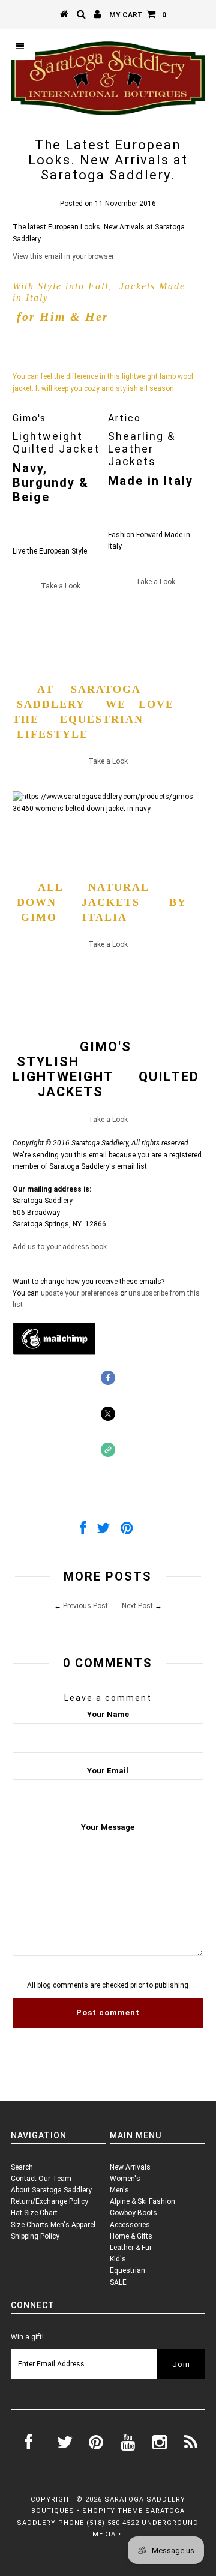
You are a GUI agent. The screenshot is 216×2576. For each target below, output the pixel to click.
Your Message (108, 1827)
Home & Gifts (131, 2236)
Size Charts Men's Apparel (53, 2225)
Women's (125, 2179)
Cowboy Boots (133, 2213)
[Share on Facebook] (83, 1531)
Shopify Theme (112, 2511)
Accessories (130, 2225)
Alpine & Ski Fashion (142, 2201)
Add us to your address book (60, 1247)
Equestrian (127, 2270)
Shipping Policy (35, 2236)
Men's (119, 2190)
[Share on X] (103, 1531)
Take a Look (61, 586)
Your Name (108, 1714)
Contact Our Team (41, 2179)
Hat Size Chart (34, 2213)
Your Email (108, 1771)
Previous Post (85, 1606)
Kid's (118, 2259)
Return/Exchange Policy (49, 2201)
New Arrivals (130, 2167)
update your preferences (79, 1293)
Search (22, 2167)
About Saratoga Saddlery (51, 2190)
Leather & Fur (131, 2248)
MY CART (138, 15)
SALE (118, 2282)
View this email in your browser (63, 256)
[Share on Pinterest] (127, 1531)
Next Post (137, 1606)
